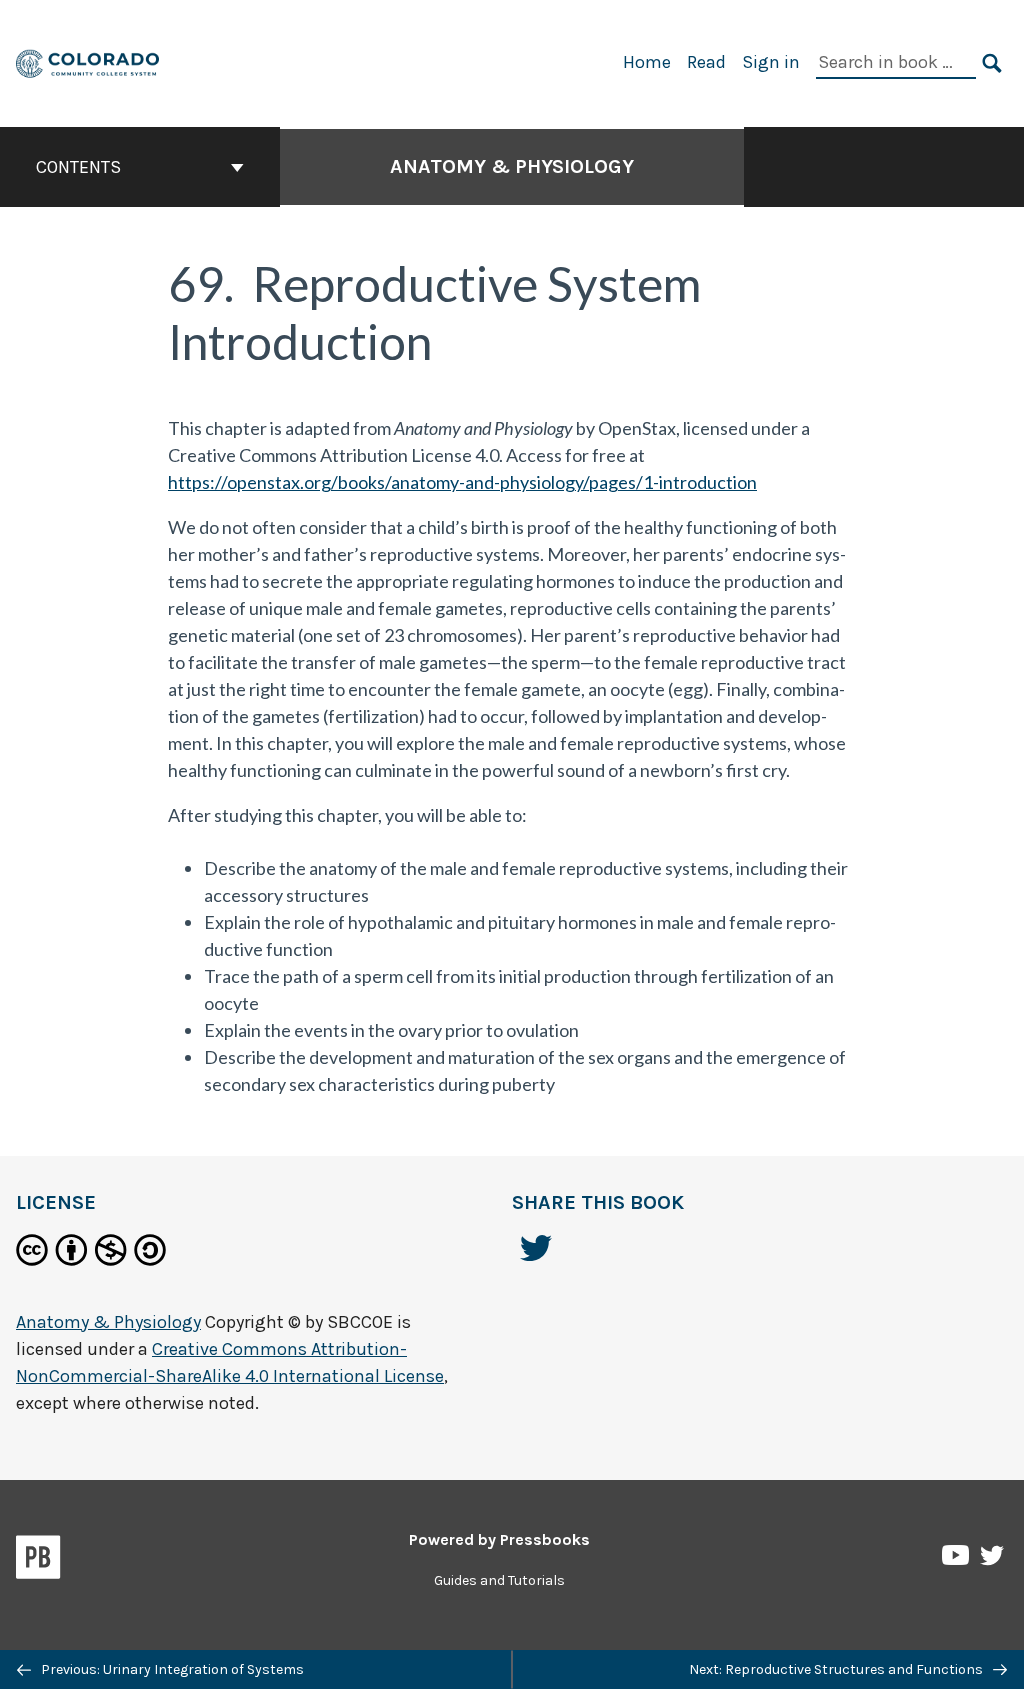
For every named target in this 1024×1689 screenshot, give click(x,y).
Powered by (499, 1539)
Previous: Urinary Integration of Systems (171, 1669)
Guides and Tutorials (499, 1580)
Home (647, 62)
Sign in (771, 62)
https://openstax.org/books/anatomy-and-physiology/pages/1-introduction (462, 482)
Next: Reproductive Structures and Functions (837, 1669)
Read (706, 62)
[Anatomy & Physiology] (88, 61)
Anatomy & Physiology (512, 166)
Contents (78, 167)
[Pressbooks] (38, 1561)
